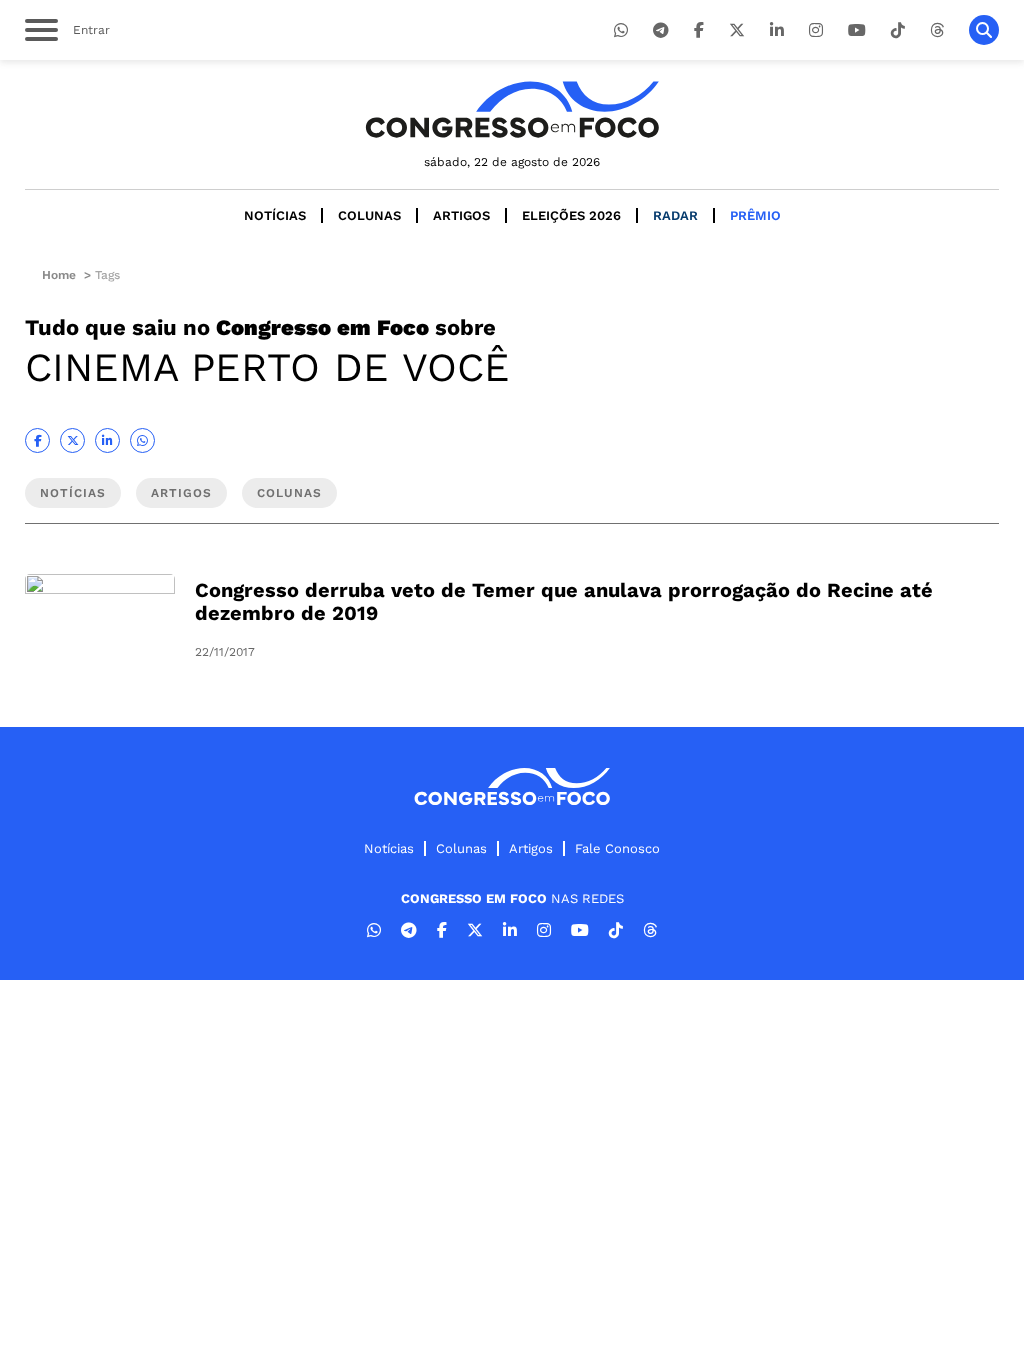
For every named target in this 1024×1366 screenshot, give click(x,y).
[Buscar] (984, 30)
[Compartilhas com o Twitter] (72, 440)
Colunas (369, 215)
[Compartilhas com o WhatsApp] (142, 440)
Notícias (275, 215)
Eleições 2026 (571, 215)
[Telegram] (661, 30)
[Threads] (937, 30)
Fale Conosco (617, 848)
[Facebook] (699, 30)
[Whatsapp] (621, 30)
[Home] (512, 109)
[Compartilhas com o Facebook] (37, 440)
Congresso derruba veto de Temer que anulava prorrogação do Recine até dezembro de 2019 (564, 601)
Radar (675, 215)
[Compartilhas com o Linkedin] (107, 440)
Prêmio (755, 215)
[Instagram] (816, 30)
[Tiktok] (898, 30)
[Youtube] (857, 30)
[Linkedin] (777, 30)
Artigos (461, 215)
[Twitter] (737, 30)
